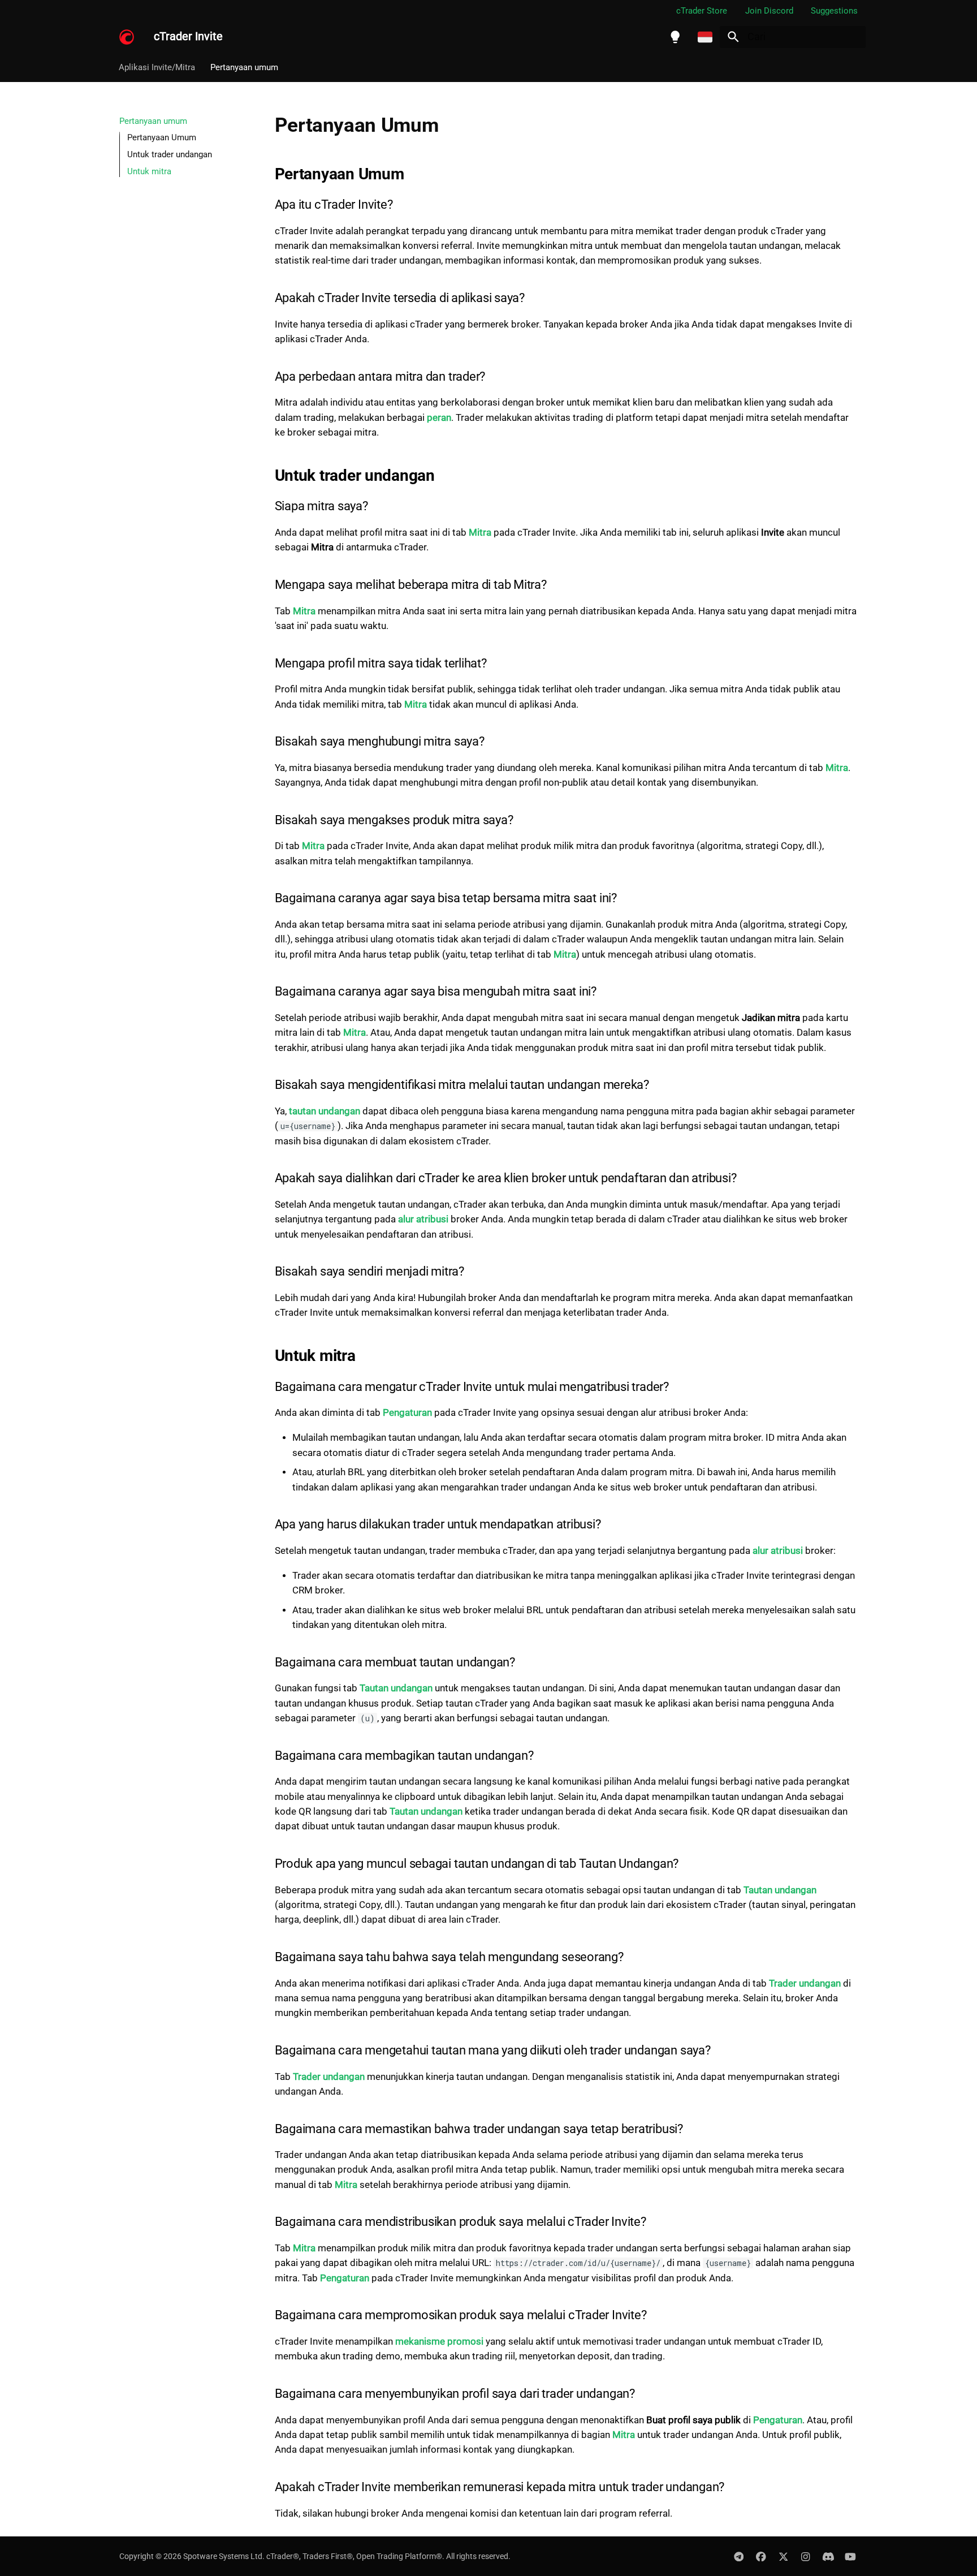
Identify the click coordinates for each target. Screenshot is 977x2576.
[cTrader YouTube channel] (851, 2556)
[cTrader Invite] (127, 37)
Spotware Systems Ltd (223, 2556)
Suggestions (834, 11)
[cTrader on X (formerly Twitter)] (783, 2556)
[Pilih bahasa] (705, 37)
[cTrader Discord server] (828, 2556)
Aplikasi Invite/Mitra (157, 67)
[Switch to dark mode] (675, 37)
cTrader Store (702, 11)
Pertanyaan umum (244, 67)
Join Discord (769, 11)
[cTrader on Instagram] (805, 2556)
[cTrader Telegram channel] (739, 2556)
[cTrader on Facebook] (761, 2556)
